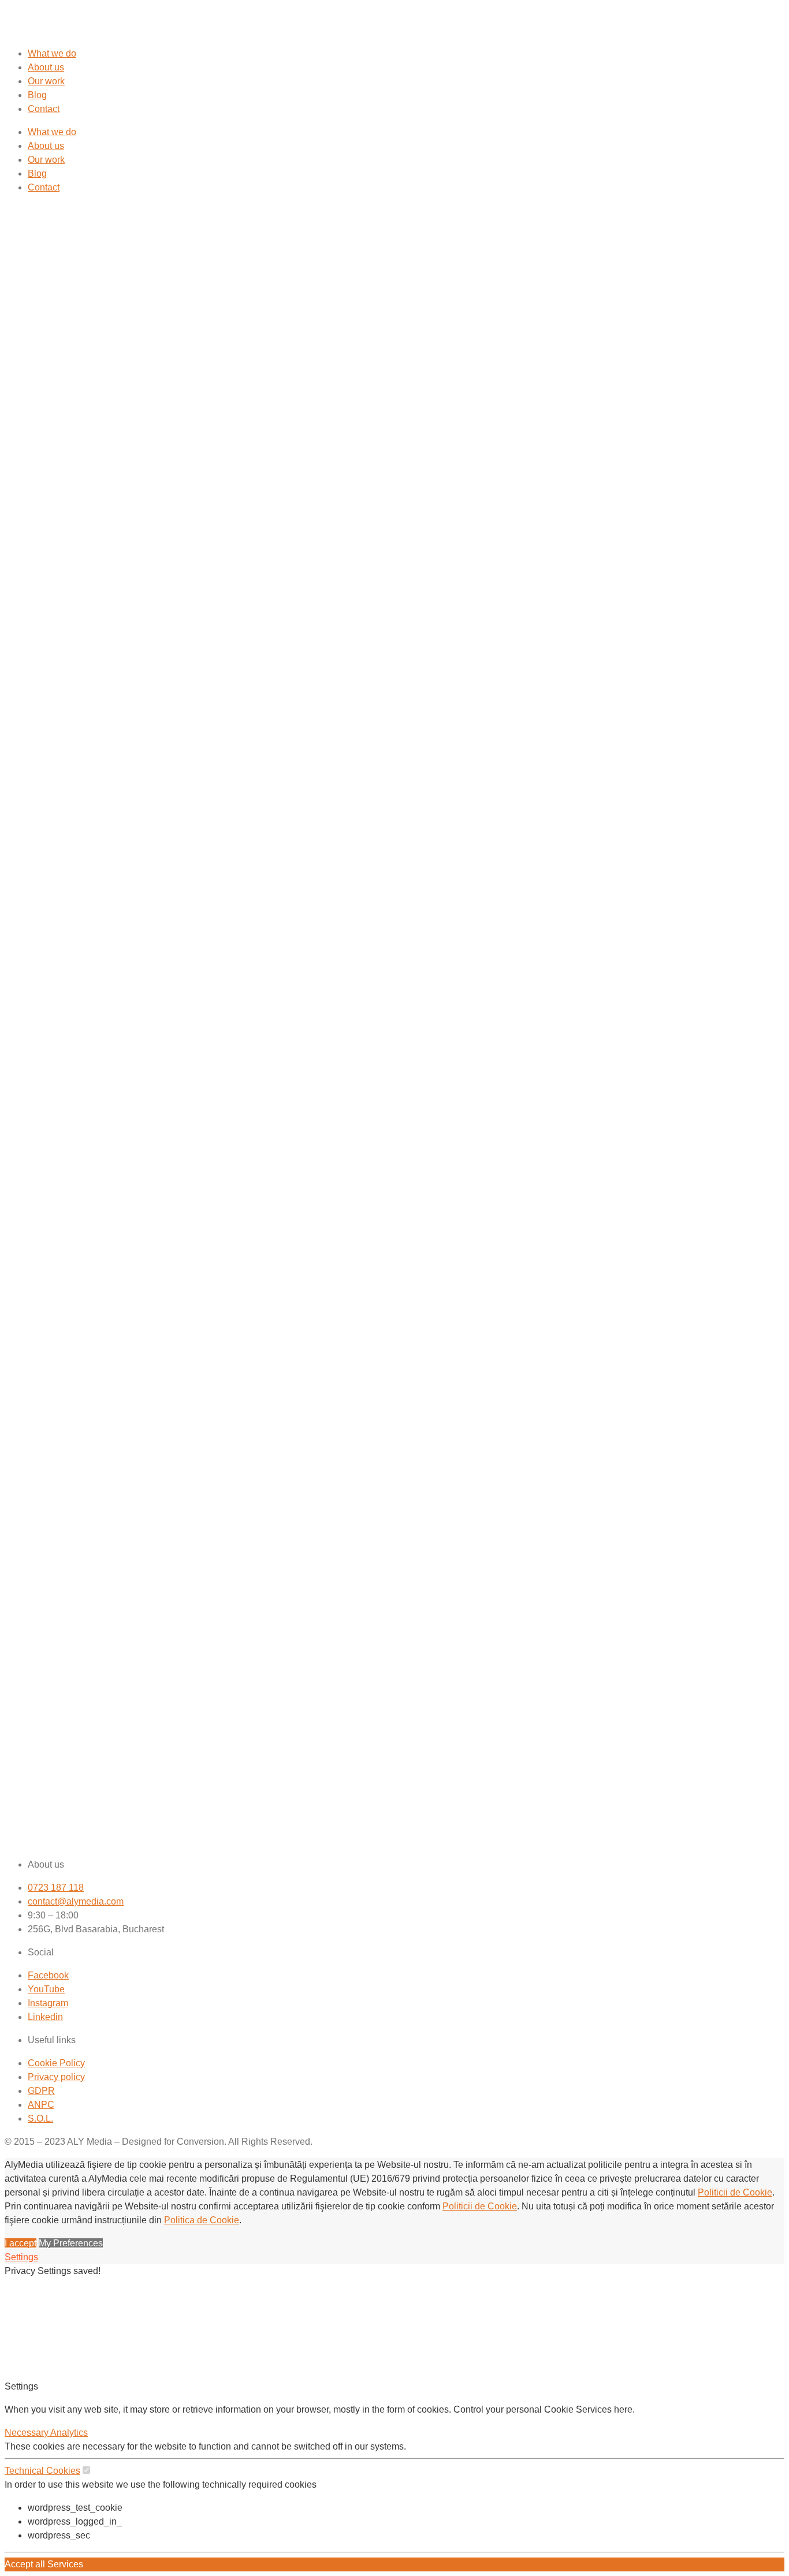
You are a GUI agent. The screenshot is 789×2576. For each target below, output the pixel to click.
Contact (44, 109)
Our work (46, 81)
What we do (52, 53)
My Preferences (71, 2243)
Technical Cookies (42, 2471)
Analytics (69, 2433)
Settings (21, 2257)
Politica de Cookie (202, 2220)
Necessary (27, 2433)
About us (46, 67)
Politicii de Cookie (735, 2192)
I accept (21, 2243)
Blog (37, 95)
